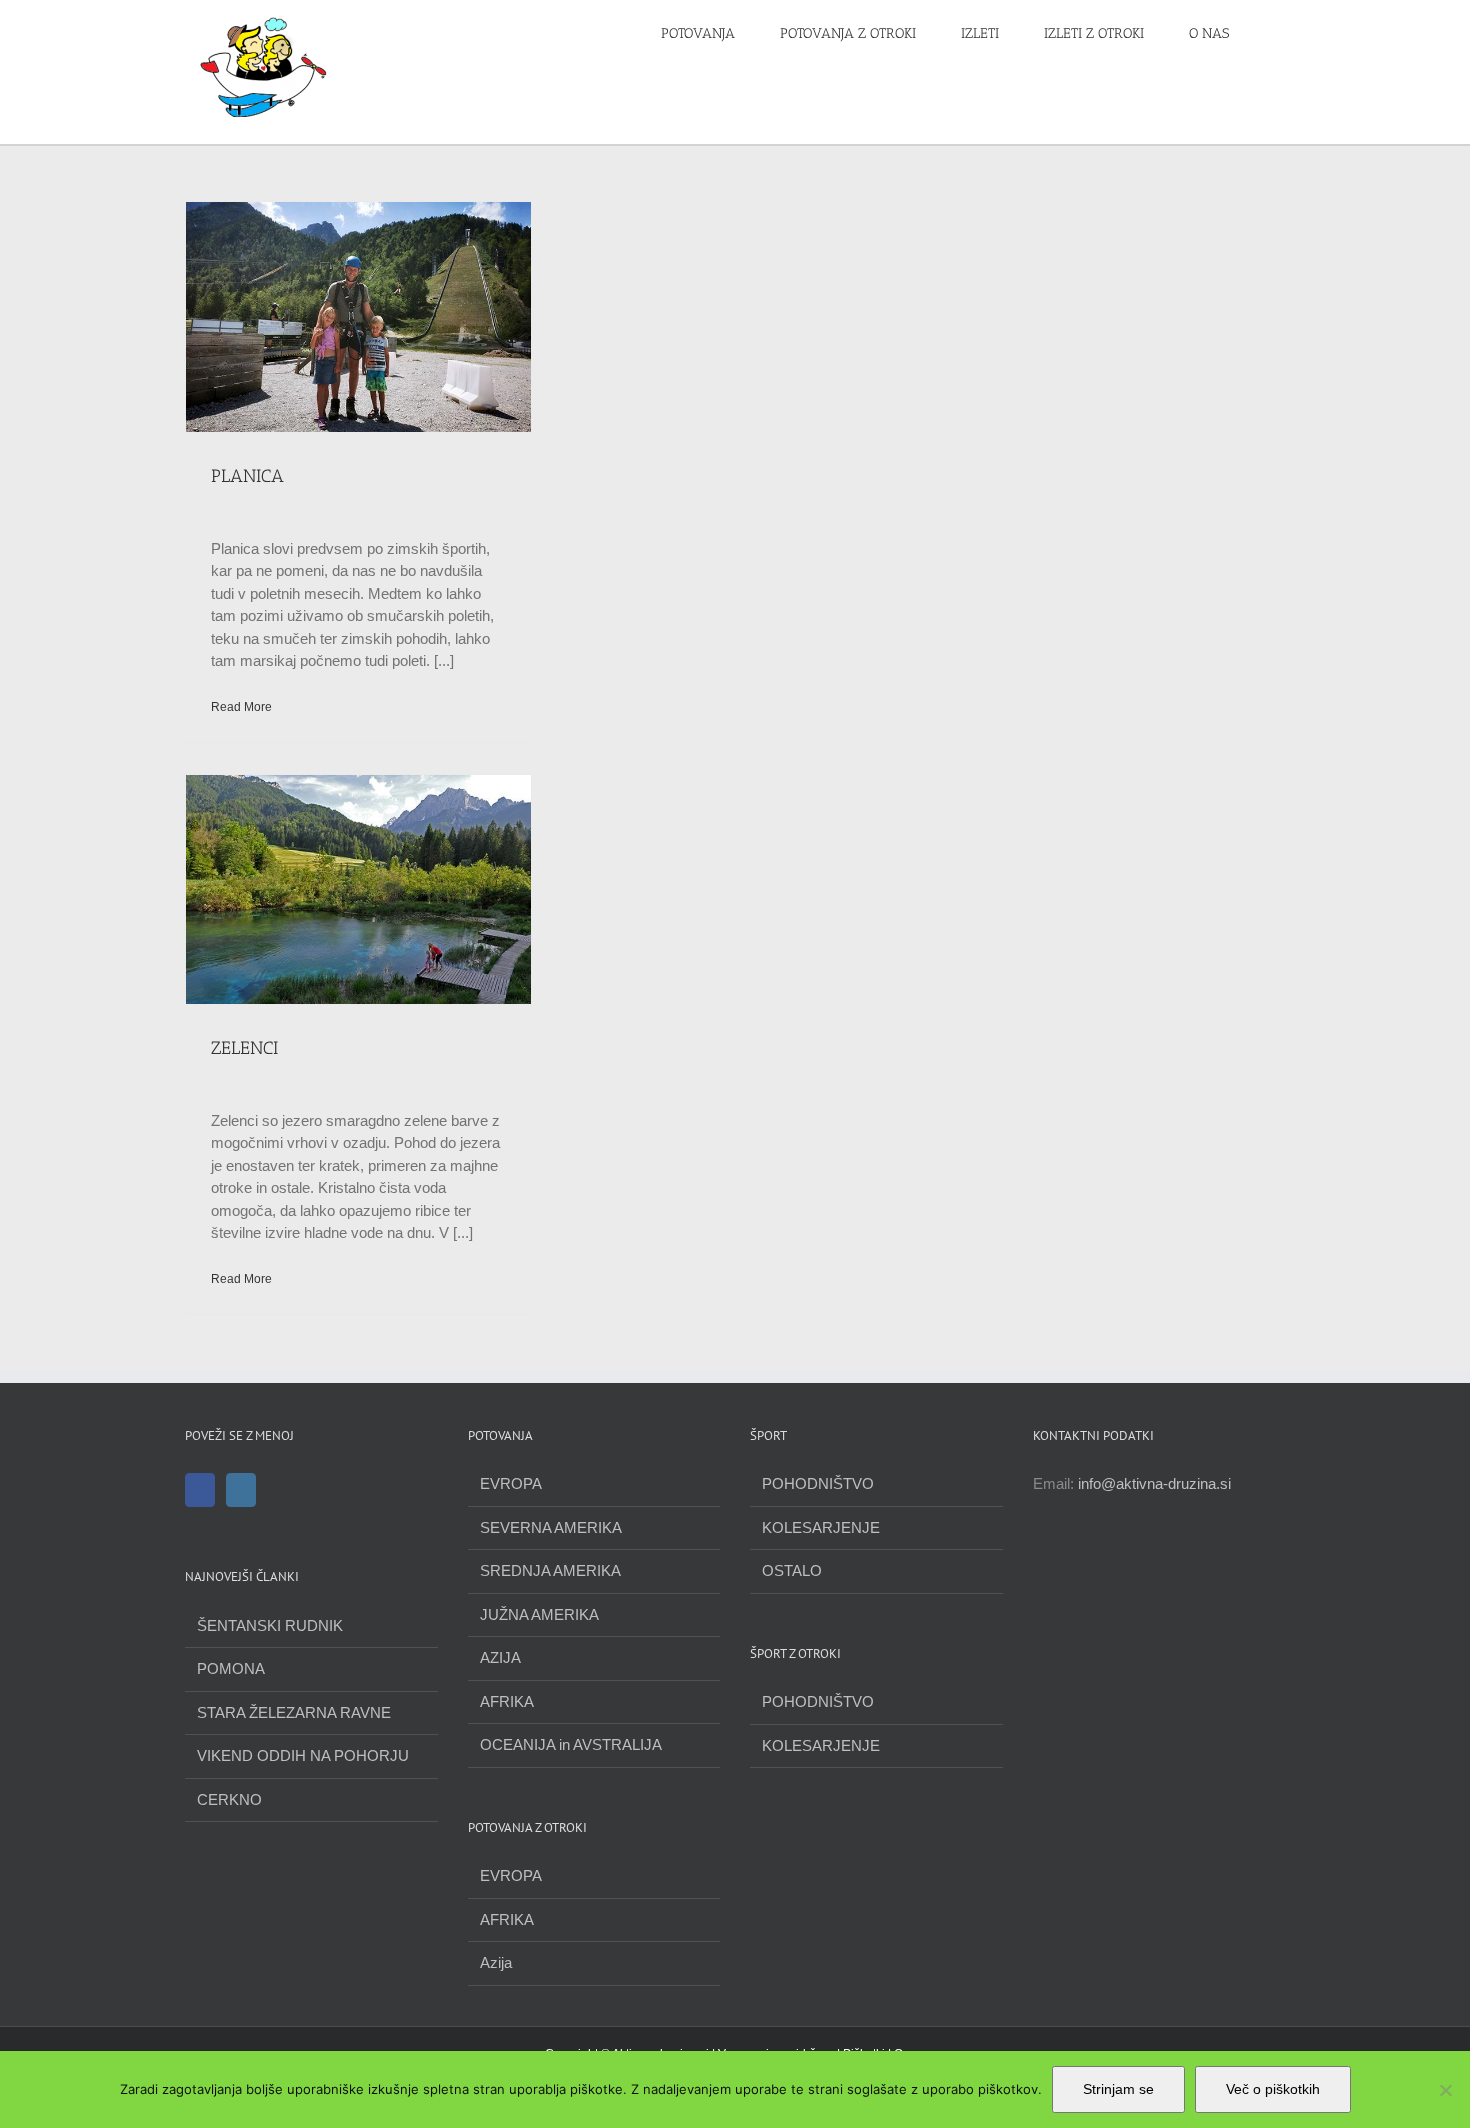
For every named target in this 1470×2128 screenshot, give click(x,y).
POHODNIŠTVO (818, 1483)
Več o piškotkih (1273, 2089)
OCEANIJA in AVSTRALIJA (571, 1744)
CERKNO (229, 1799)
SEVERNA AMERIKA (551, 1527)
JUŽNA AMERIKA (539, 1614)
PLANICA (247, 476)
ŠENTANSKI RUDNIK (270, 1625)
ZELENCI (244, 1048)
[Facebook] (200, 1490)
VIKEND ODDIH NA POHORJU (303, 1755)
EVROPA (511, 1483)
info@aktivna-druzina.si (1154, 1483)
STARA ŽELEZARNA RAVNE (294, 1712)
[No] (1445, 2090)
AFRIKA (507, 1701)
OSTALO (792, 1570)
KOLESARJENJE (821, 1527)
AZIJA (500, 1657)
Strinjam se (1118, 2089)
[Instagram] (241, 1490)
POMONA (231, 1668)
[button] (1279, 32)
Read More (241, 707)
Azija (496, 1962)
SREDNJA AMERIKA (550, 1570)
